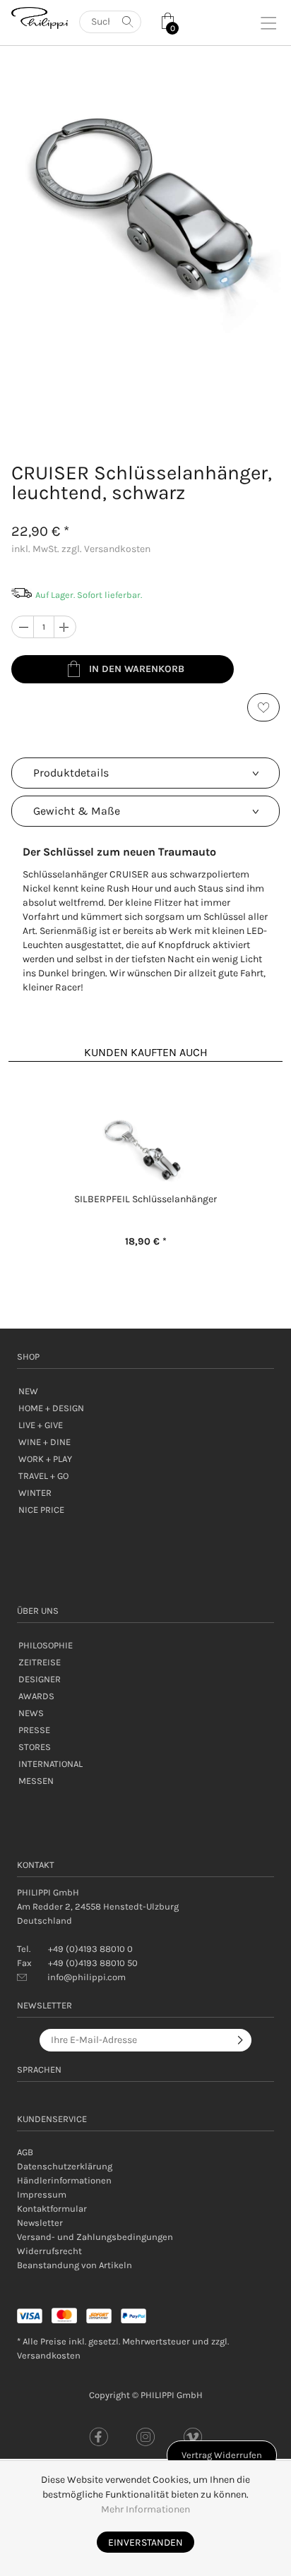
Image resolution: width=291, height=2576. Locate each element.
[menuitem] (145, 2152)
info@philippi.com (87, 1977)
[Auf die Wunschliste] (263, 707)
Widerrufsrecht (49, 2251)
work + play (45, 1459)
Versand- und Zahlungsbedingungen (95, 2237)
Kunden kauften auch (146, 1052)
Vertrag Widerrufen (222, 2455)
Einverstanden (145, 2542)
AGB (25, 2152)
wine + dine (44, 1442)
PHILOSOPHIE (46, 1645)
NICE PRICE (41, 1510)
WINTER (35, 1493)
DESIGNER (40, 1679)
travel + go (43, 1476)
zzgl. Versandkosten (106, 549)
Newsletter (40, 2223)
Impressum (42, 2194)
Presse (34, 1730)
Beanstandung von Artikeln (75, 2265)
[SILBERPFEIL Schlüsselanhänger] (145, 1151)
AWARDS (36, 1696)
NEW (28, 1391)
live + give (41, 1425)
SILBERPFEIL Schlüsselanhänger (145, 1199)
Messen (36, 1781)
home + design (51, 1408)
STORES (35, 1747)
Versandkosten (49, 2355)
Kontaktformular (52, 2209)
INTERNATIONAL (51, 1764)
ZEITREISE (40, 1662)
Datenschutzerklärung (65, 2166)
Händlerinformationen (64, 2180)
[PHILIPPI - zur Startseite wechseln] (40, 18)
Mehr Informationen (145, 2509)
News (31, 1713)
